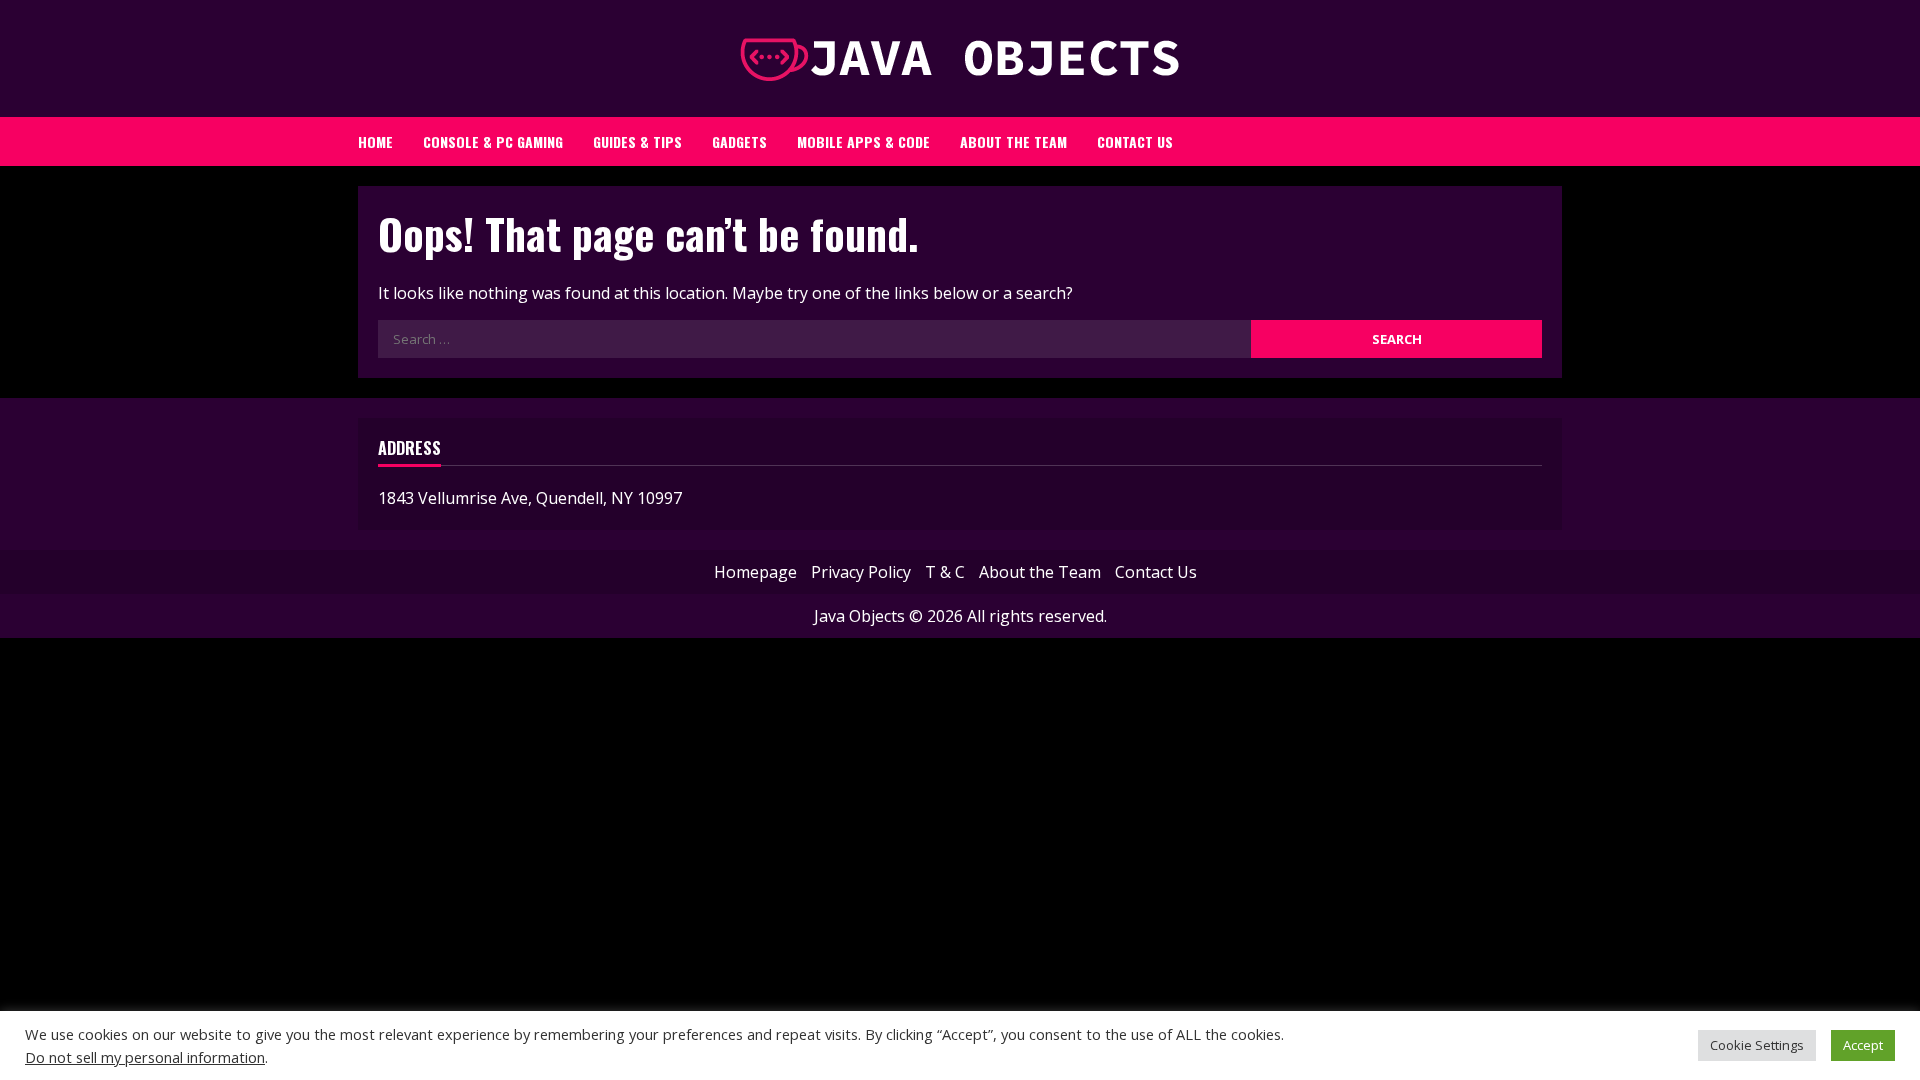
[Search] (1534, 136)
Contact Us (1135, 141)
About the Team (1013, 141)
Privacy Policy (861, 572)
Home (375, 141)
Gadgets (739, 141)
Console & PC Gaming (493, 141)
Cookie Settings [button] (1757, 1045)
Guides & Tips (637, 141)
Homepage (755, 572)
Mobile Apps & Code (863, 141)
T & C (945, 572)
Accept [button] (1863, 1045)
